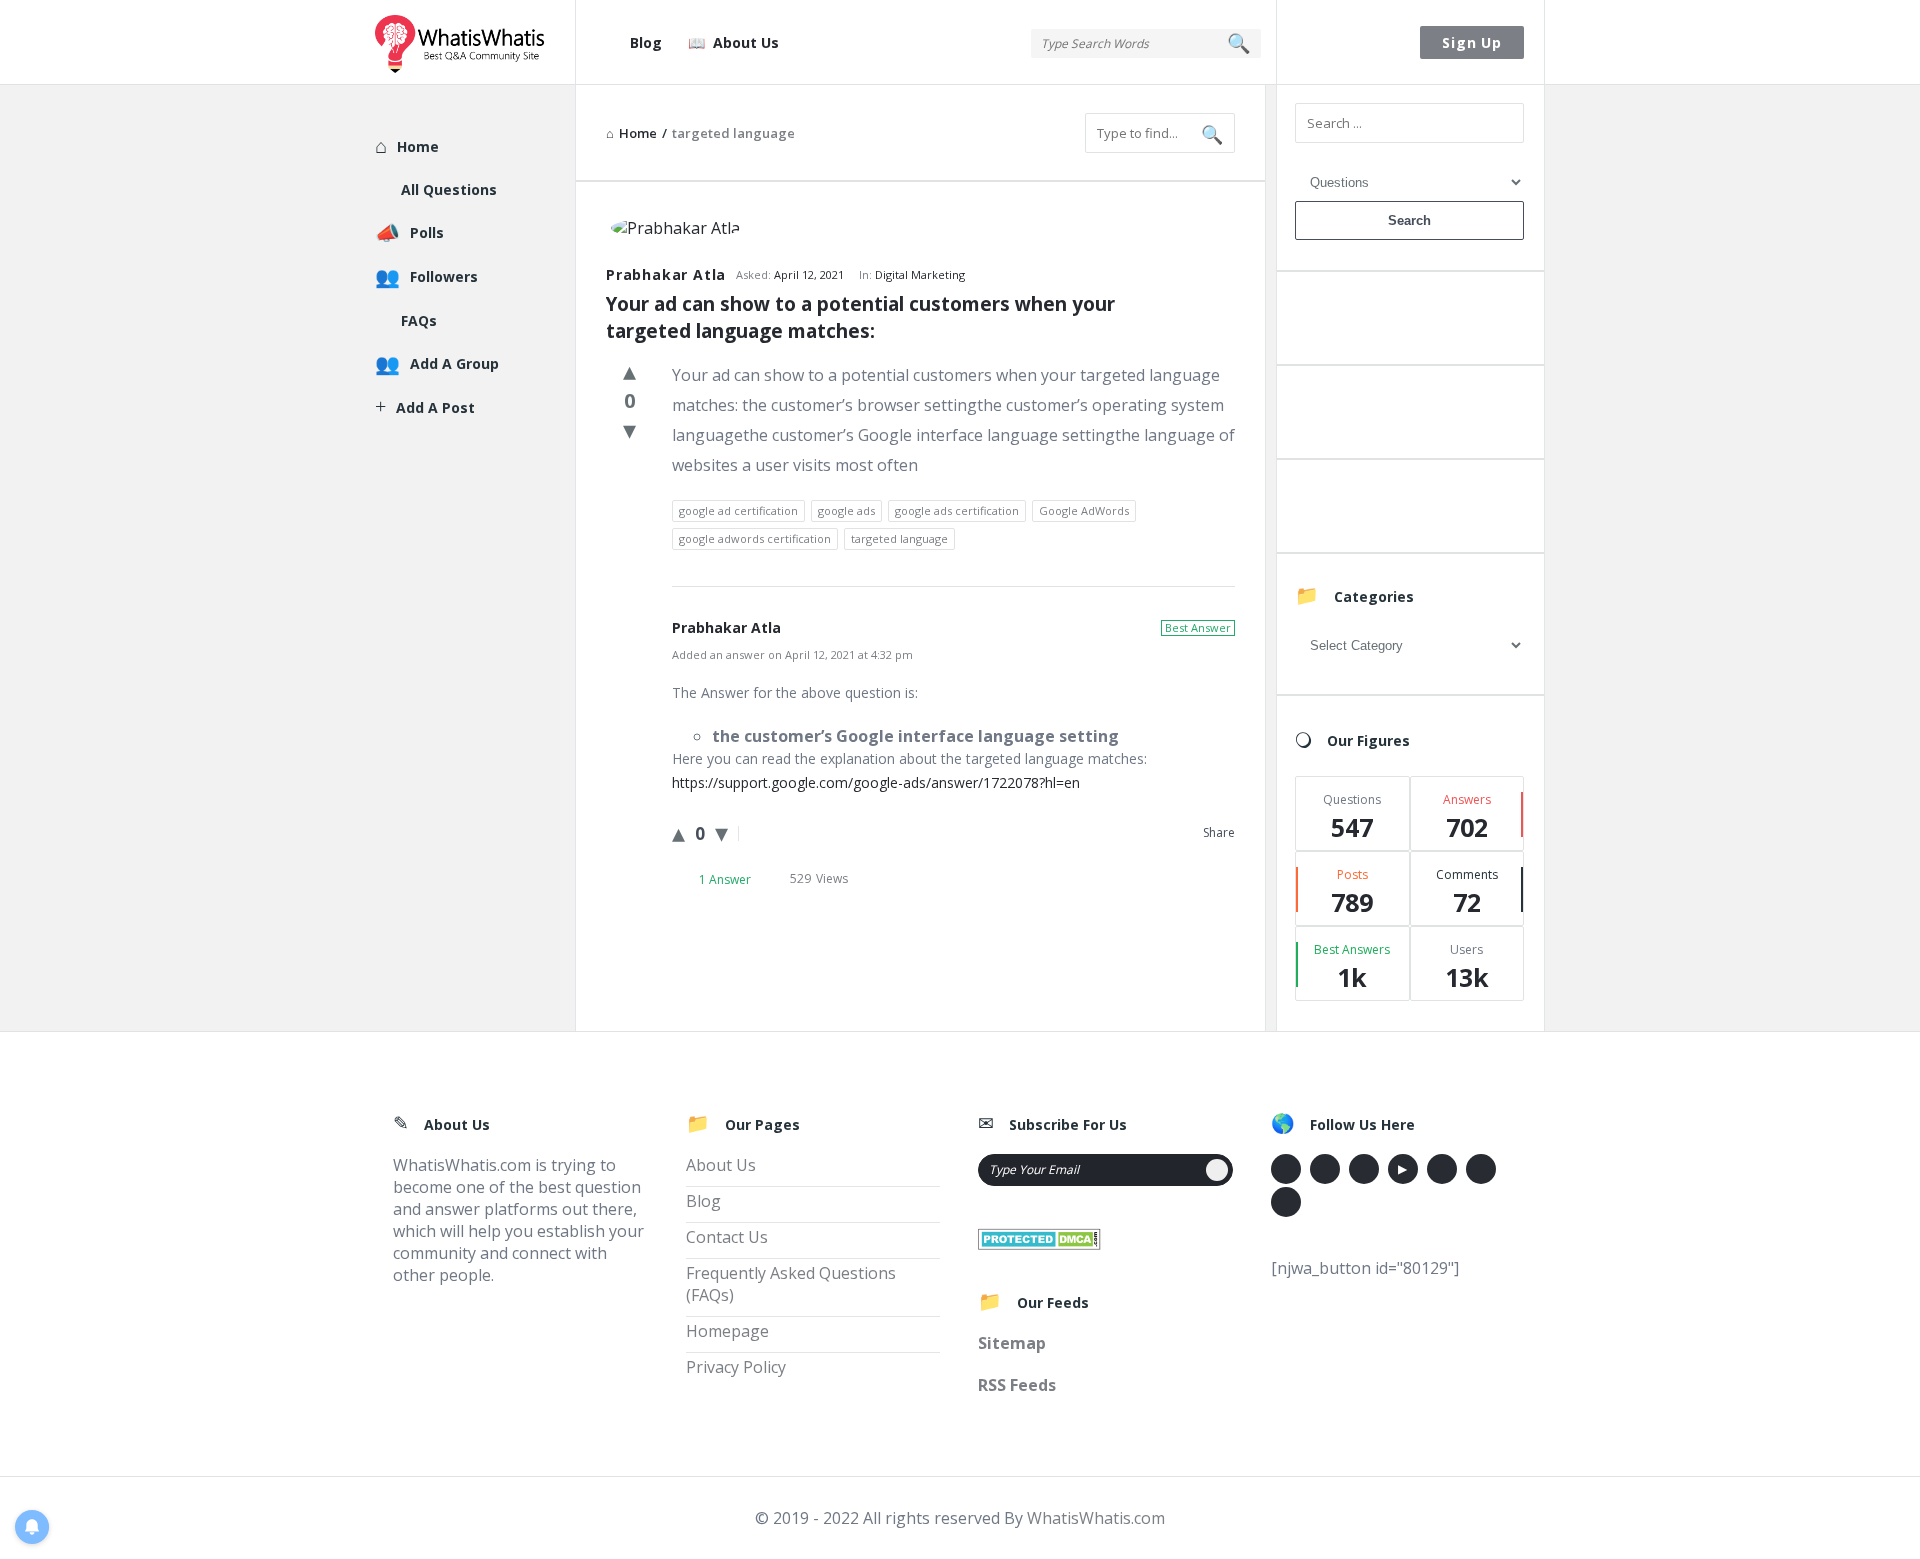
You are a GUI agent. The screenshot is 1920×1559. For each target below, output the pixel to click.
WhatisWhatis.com (1096, 1518)
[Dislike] (629, 429)
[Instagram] (1442, 1169)
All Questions (449, 189)
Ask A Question (1409, 322)
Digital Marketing (920, 274)
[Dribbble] (1364, 1169)
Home (418, 146)
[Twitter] (1325, 1169)
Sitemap (1012, 1343)
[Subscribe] (1217, 1170)
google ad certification (738, 510)
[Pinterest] (1481, 1169)
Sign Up (1472, 42)
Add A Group (454, 363)
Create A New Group (1409, 510)
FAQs (419, 320)
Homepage (727, 1331)
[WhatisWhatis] (475, 42)
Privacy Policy (736, 1367)
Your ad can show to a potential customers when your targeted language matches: (863, 317)
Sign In (1349, 42)
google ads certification (957, 510)
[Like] (629, 370)
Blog (646, 42)
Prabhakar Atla (666, 274)
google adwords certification (755, 538)
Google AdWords (1084, 510)
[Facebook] (1286, 1169)
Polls (427, 232)
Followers (444, 276)
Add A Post (1409, 416)
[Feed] (1286, 1202)
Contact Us (727, 1237)
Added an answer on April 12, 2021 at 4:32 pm (792, 654)
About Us (746, 42)
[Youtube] (1403, 1169)
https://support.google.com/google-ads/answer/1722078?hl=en (876, 782)
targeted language (899, 538)
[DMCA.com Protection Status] (1039, 1237)
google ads (846, 510)
